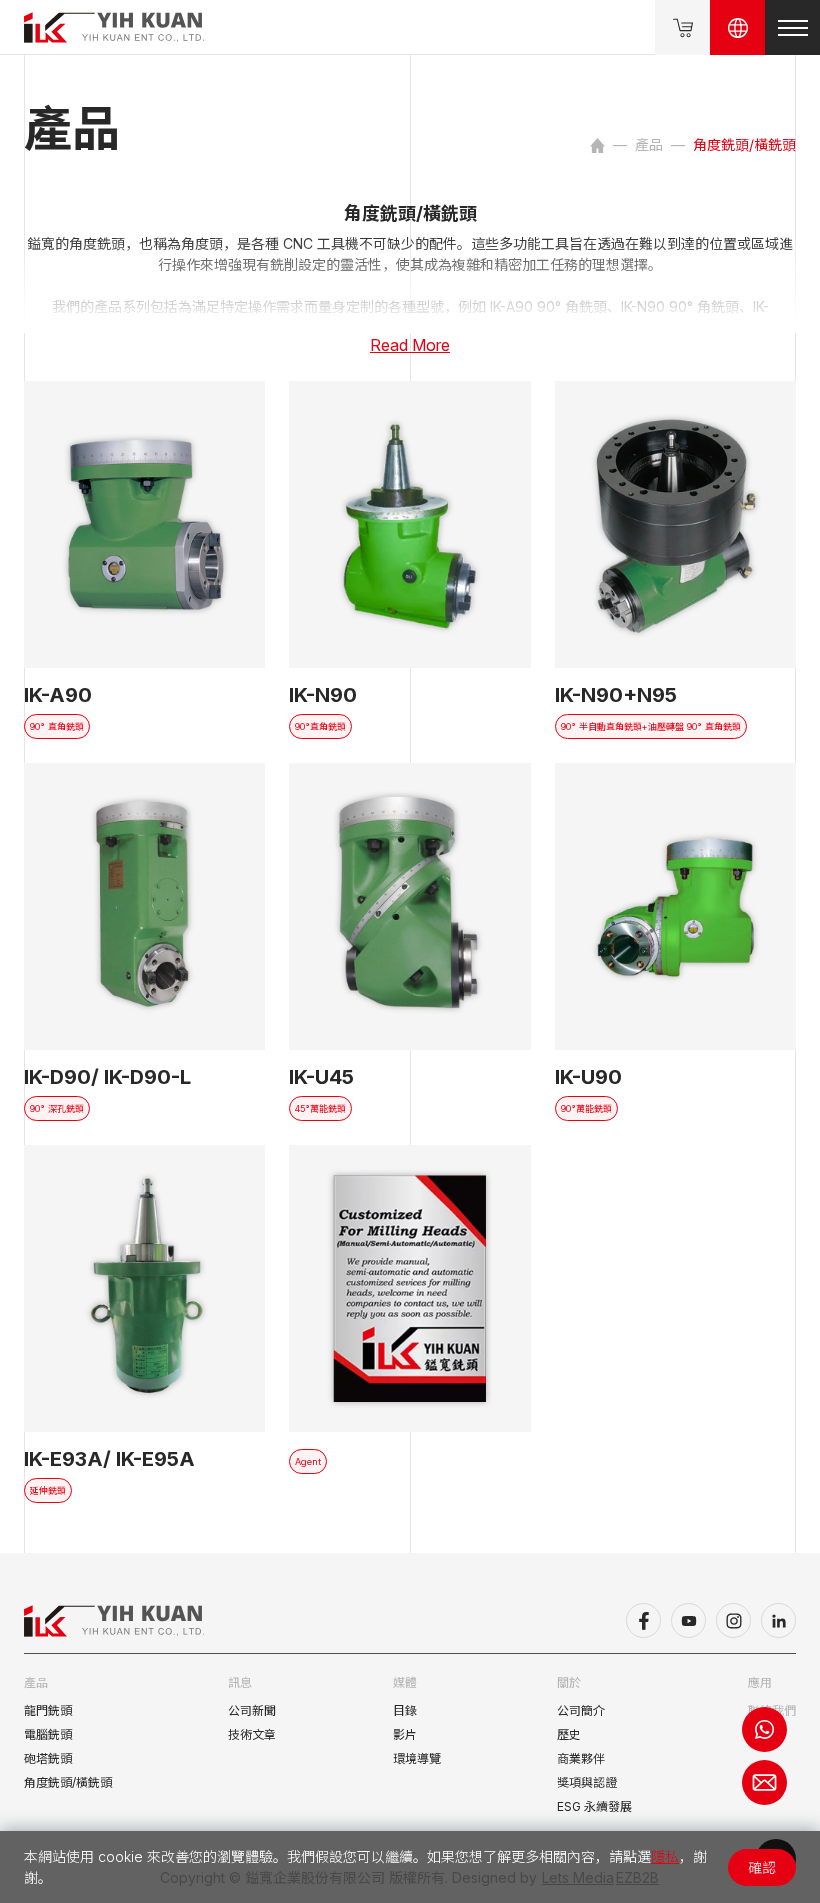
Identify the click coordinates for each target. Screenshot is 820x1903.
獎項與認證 (587, 1782)
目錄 (405, 1710)
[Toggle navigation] (792, 27)
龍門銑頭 (48, 1710)
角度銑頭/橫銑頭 (68, 1782)
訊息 (240, 1682)
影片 (405, 1734)
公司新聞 (252, 1710)
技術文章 (252, 1734)
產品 (649, 145)
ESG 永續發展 (594, 1806)
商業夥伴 (581, 1758)
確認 (762, 1867)
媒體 (405, 1682)
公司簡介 (581, 1710)
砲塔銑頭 (48, 1758)
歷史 (569, 1734)
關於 (569, 1682)
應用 (760, 1682)
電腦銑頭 (48, 1734)
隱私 (665, 1856)
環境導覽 (417, 1758)
